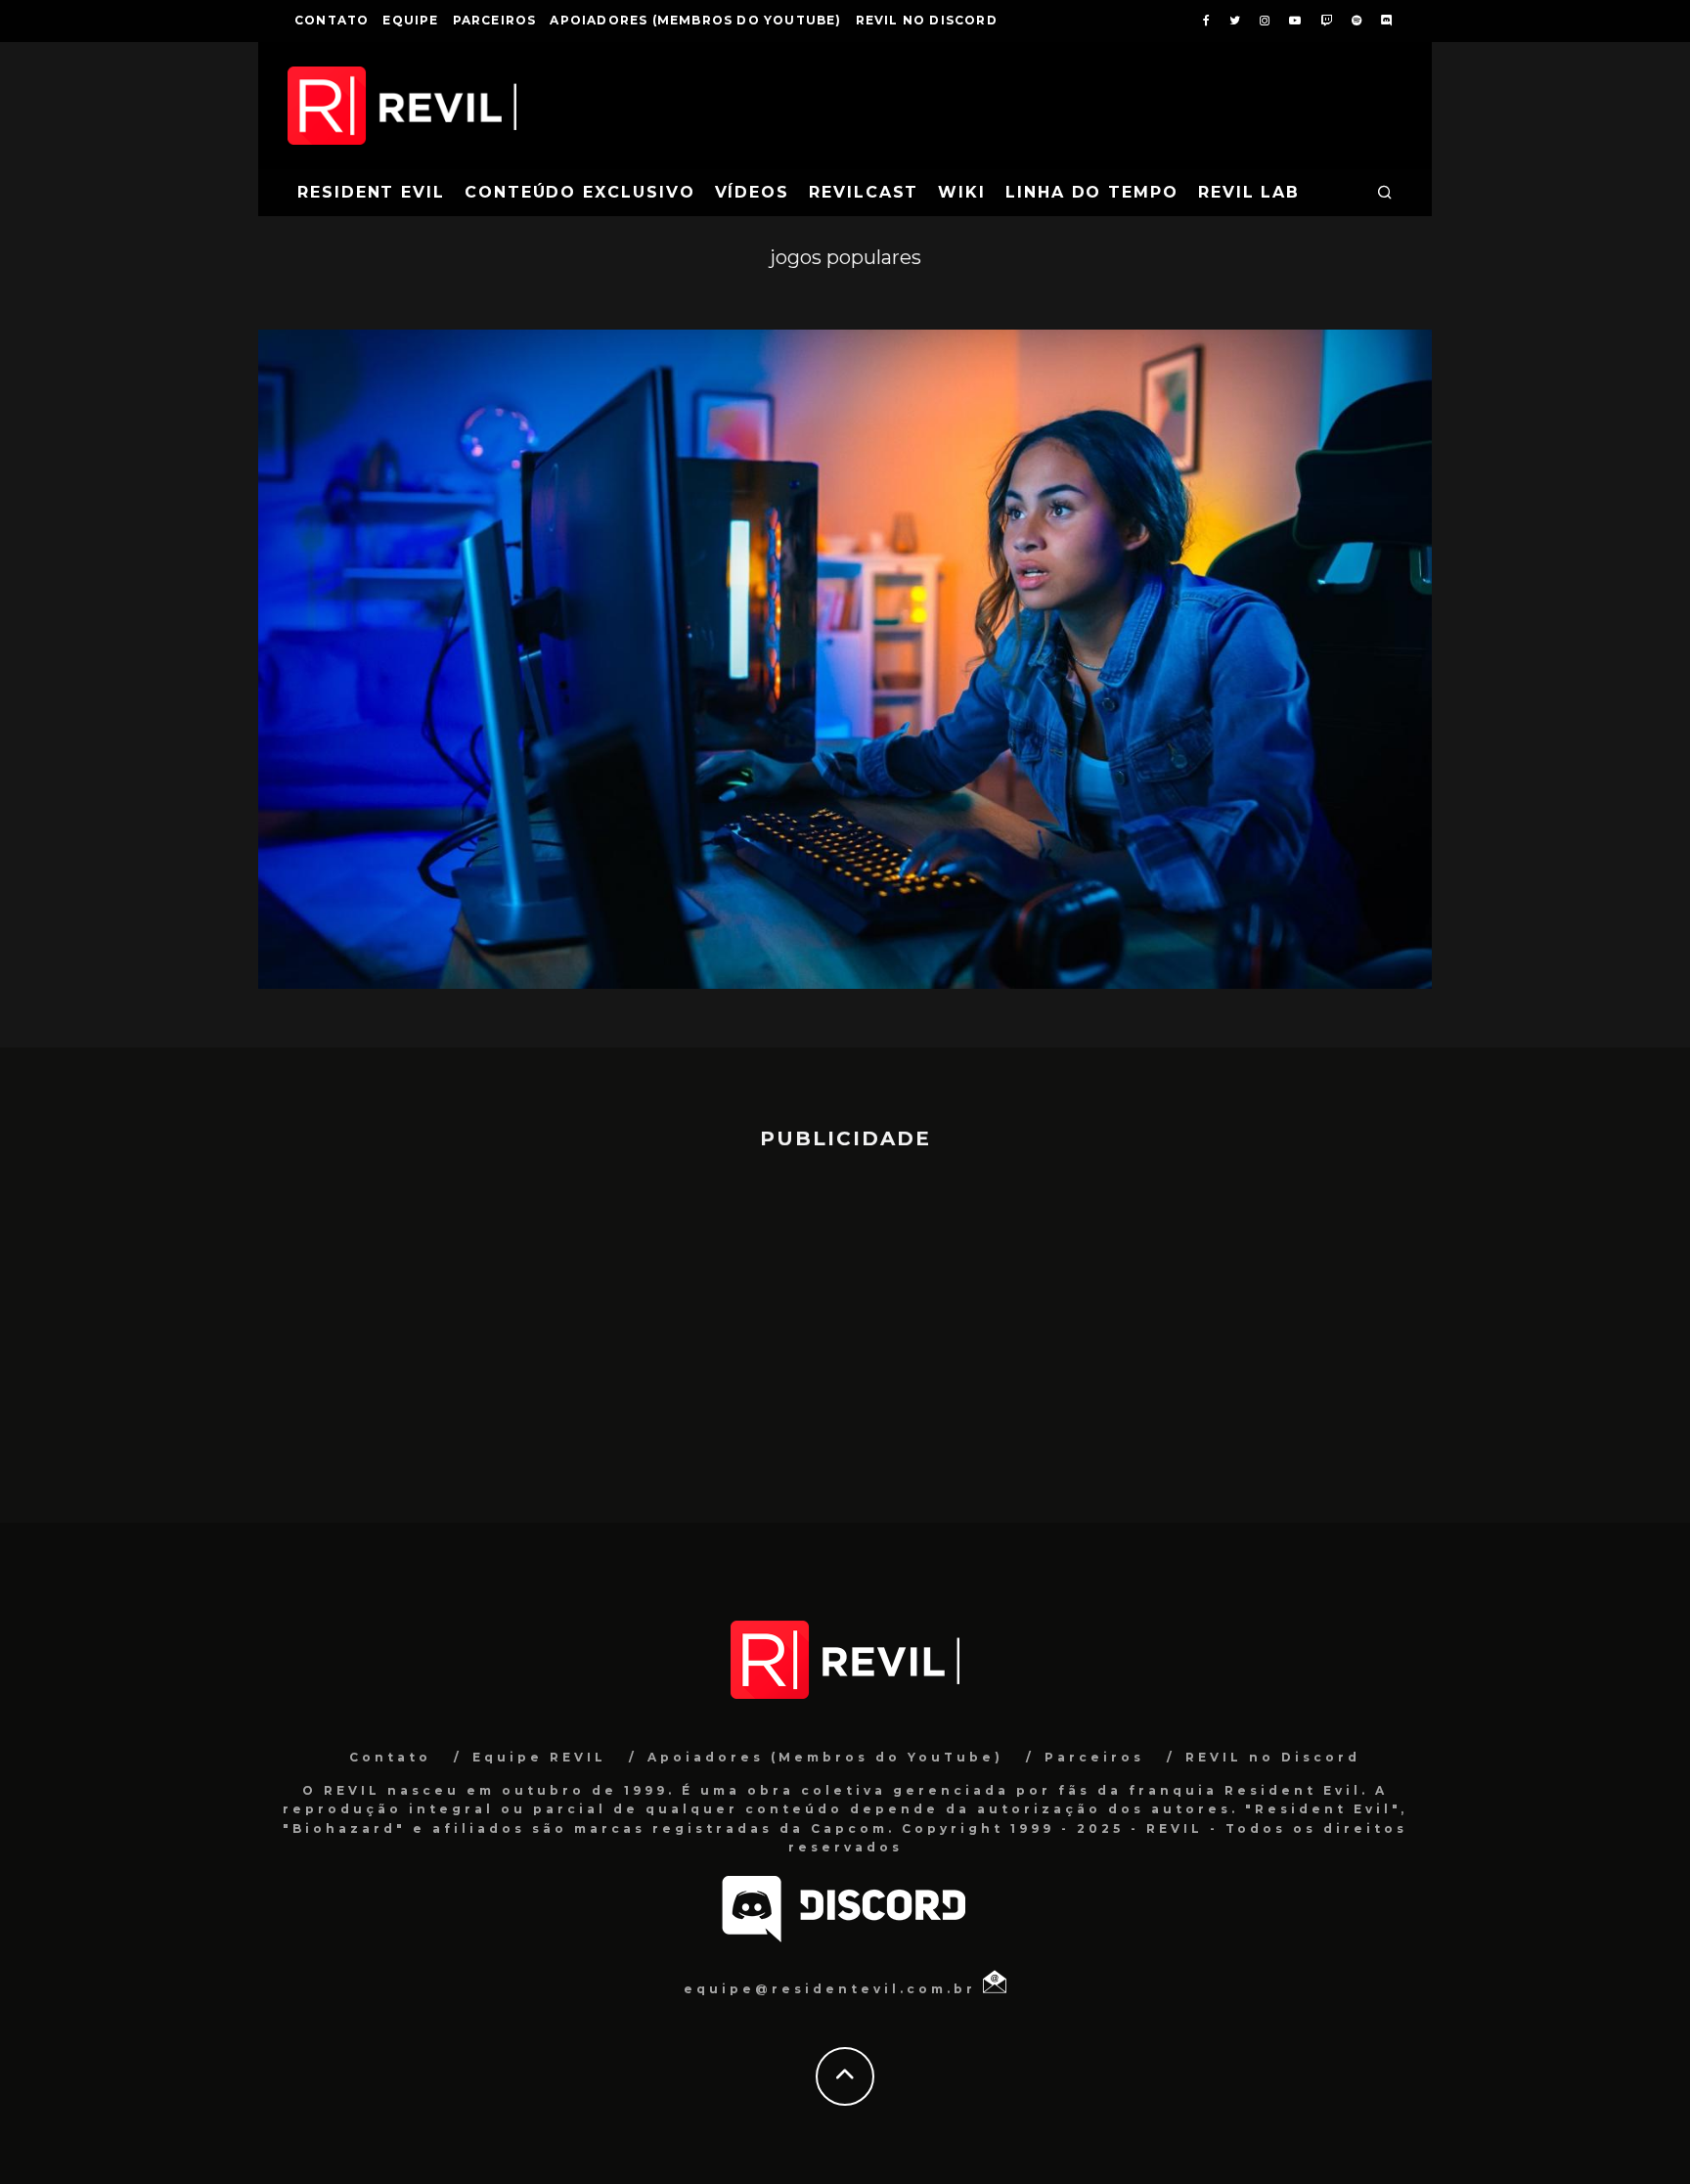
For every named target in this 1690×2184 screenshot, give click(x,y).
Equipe (410, 20)
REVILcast (864, 192)
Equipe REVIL (539, 1757)
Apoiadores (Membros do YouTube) (695, 20)
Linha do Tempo (1092, 192)
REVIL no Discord (927, 20)
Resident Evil (371, 192)
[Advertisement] (845, 1327)
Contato (332, 20)
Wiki (962, 192)
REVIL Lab (1249, 192)
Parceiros (495, 20)
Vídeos (753, 192)
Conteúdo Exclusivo (580, 192)
